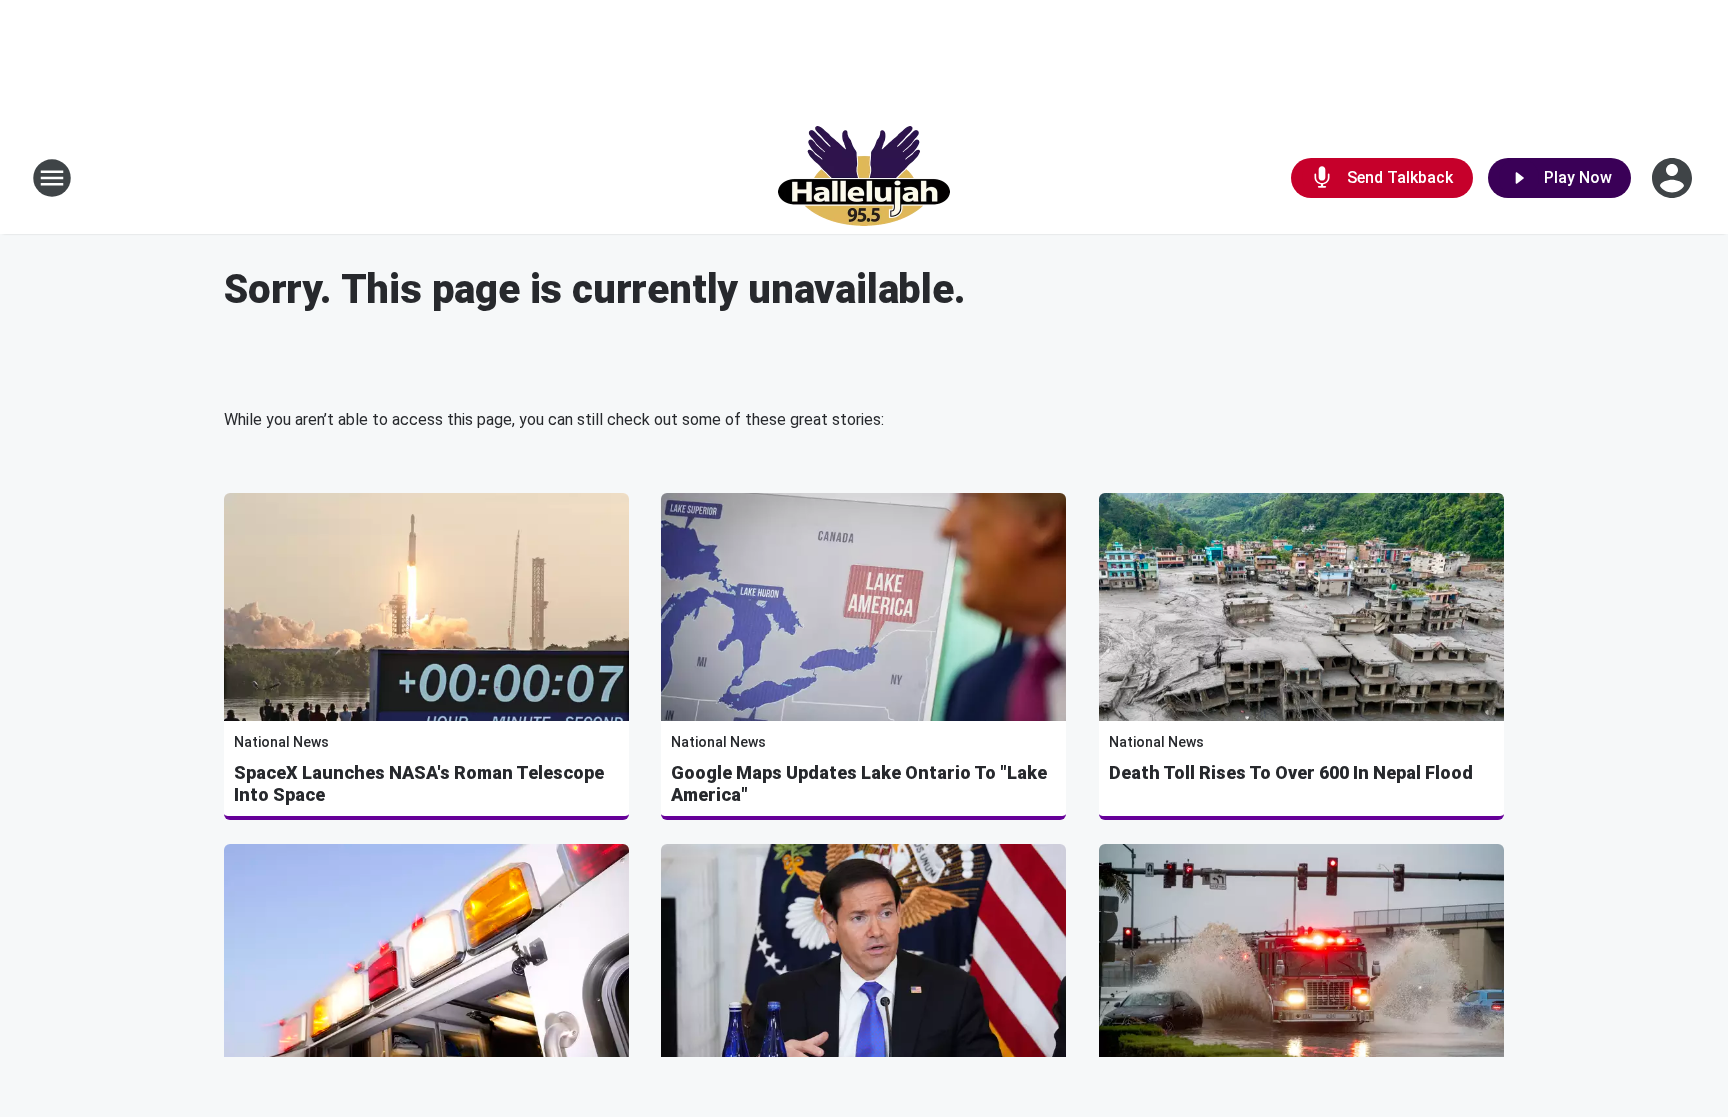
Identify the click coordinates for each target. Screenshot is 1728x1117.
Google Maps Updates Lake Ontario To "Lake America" (859, 783)
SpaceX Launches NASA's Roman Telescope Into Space (419, 783)
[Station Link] (864, 178)
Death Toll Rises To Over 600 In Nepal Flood (1291, 772)
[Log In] (1674, 178)
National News (281, 742)
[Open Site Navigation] (52, 178)
